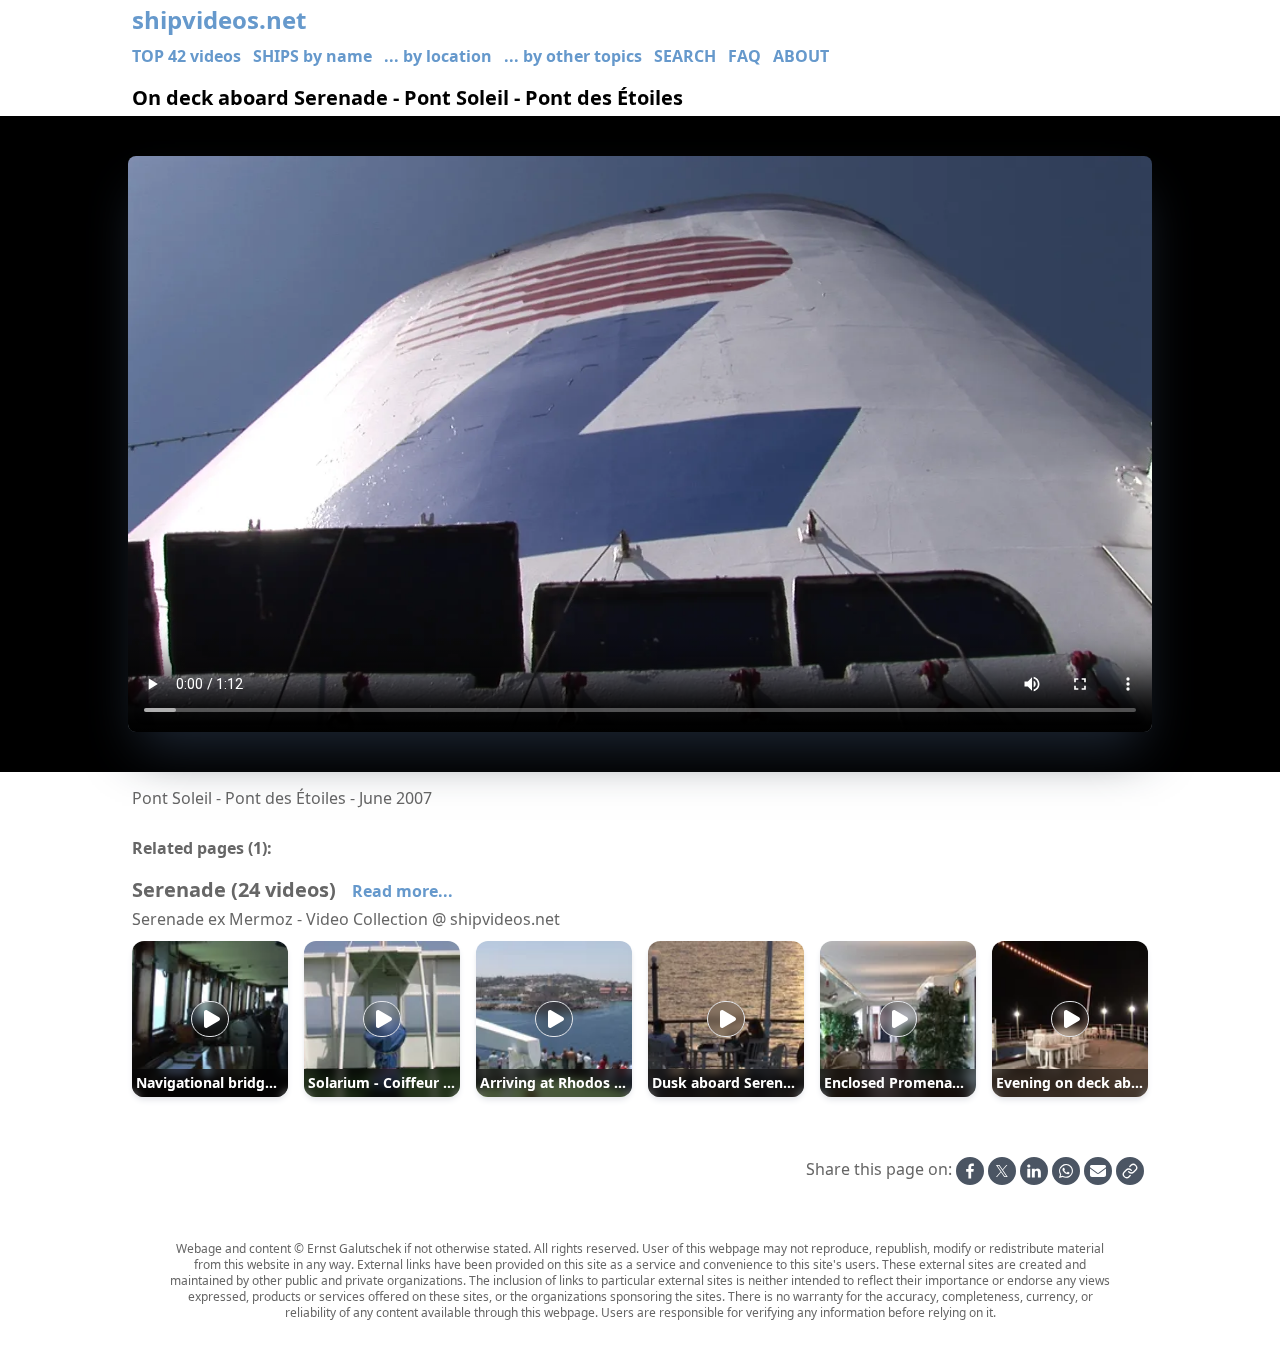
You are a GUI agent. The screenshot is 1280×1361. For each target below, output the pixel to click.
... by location (438, 56)
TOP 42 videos (186, 56)
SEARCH (685, 56)
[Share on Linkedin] (1034, 1171)
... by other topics (573, 56)
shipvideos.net (219, 20)
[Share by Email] (1098, 1171)
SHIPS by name (312, 56)
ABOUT (801, 56)
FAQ (744, 56)
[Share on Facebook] (970, 1171)
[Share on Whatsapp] (1066, 1171)
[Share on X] (1002, 1171)
